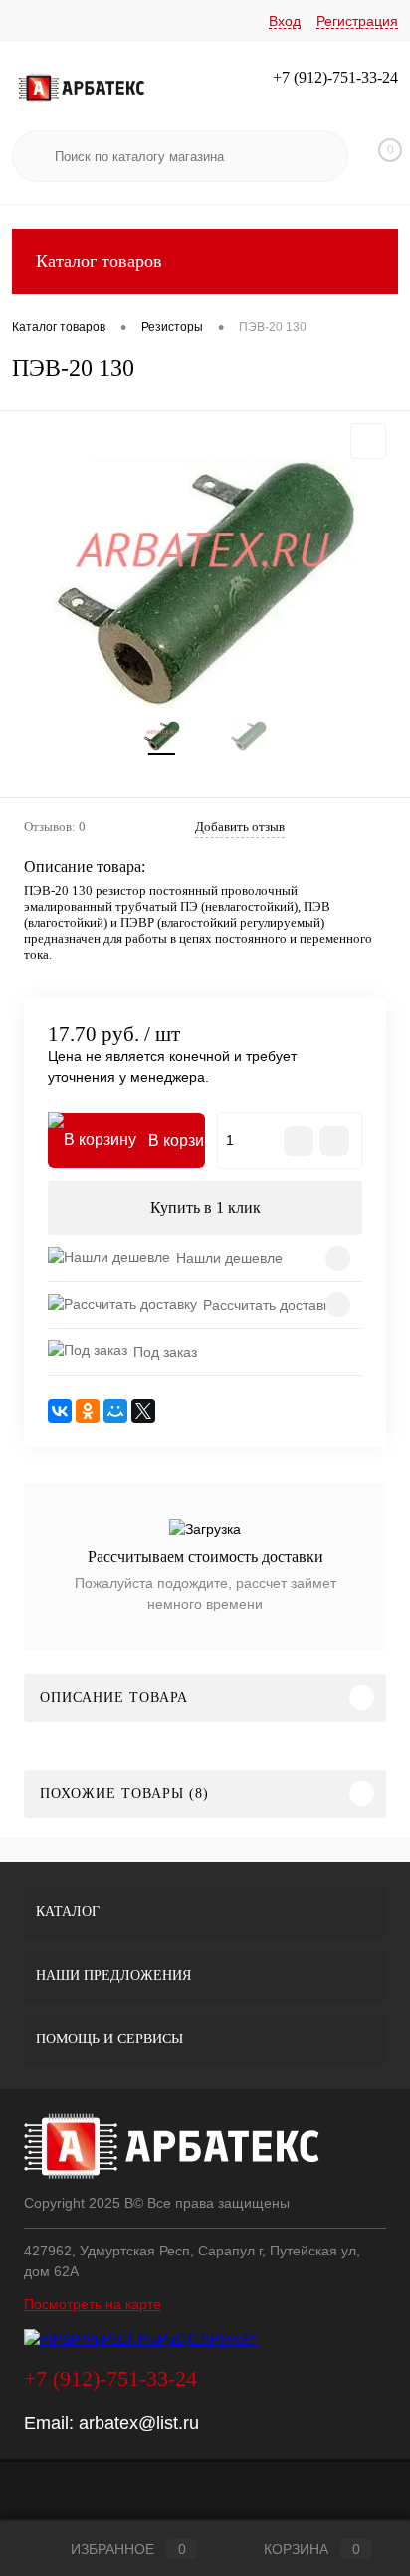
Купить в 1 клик (205, 1208)
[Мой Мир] (115, 1411)
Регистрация (357, 21)
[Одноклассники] (88, 1411)
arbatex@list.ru (139, 2423)
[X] (143, 1411)
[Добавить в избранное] (368, 441)
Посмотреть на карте (93, 2304)
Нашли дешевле (229, 1258)
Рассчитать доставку (270, 1305)
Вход (285, 21)
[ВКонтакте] (60, 1411)
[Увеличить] (205, 583)
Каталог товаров (99, 261)
